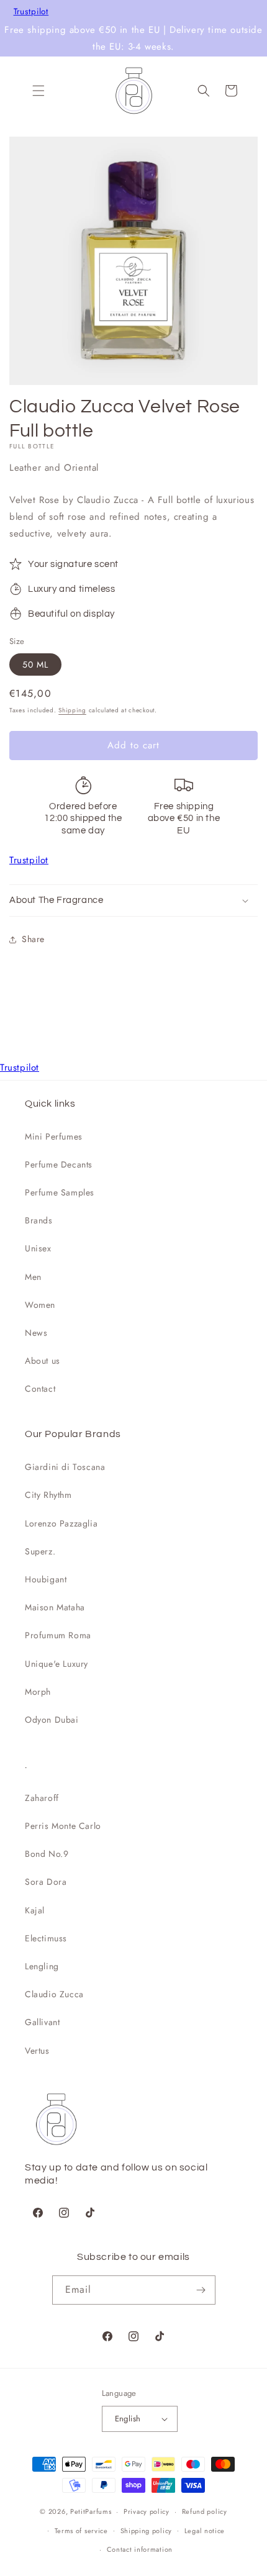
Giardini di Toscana (65, 1467)
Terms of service (81, 2531)
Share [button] (33, 939)
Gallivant (42, 2022)
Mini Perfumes (54, 1136)
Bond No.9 (47, 1854)
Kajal (35, 1910)
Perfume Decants (59, 1164)
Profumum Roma (58, 1635)
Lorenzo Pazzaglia (61, 1523)
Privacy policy (147, 2511)
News (36, 1333)
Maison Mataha (55, 1607)
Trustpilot (31, 12)
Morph (38, 1692)
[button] (38, 91)
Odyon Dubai (52, 1720)
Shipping (72, 710)
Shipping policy (147, 2531)
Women (40, 1305)
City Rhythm (48, 1495)
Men (33, 1277)
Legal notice (205, 2531)
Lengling (42, 1966)
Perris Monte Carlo (63, 1826)
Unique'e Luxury (57, 1664)
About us (43, 1361)
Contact (40, 1389)
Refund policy (205, 2511)
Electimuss (46, 1938)
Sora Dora (46, 1882)
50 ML (35, 664)
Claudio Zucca (54, 1994)
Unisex (38, 1248)
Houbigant (46, 1579)
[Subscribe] (201, 2290)
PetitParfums (91, 2511)
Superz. (40, 1551)
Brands (39, 1220)
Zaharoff (42, 1798)
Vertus (37, 2051)
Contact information (140, 2549)
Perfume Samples (60, 1192)
